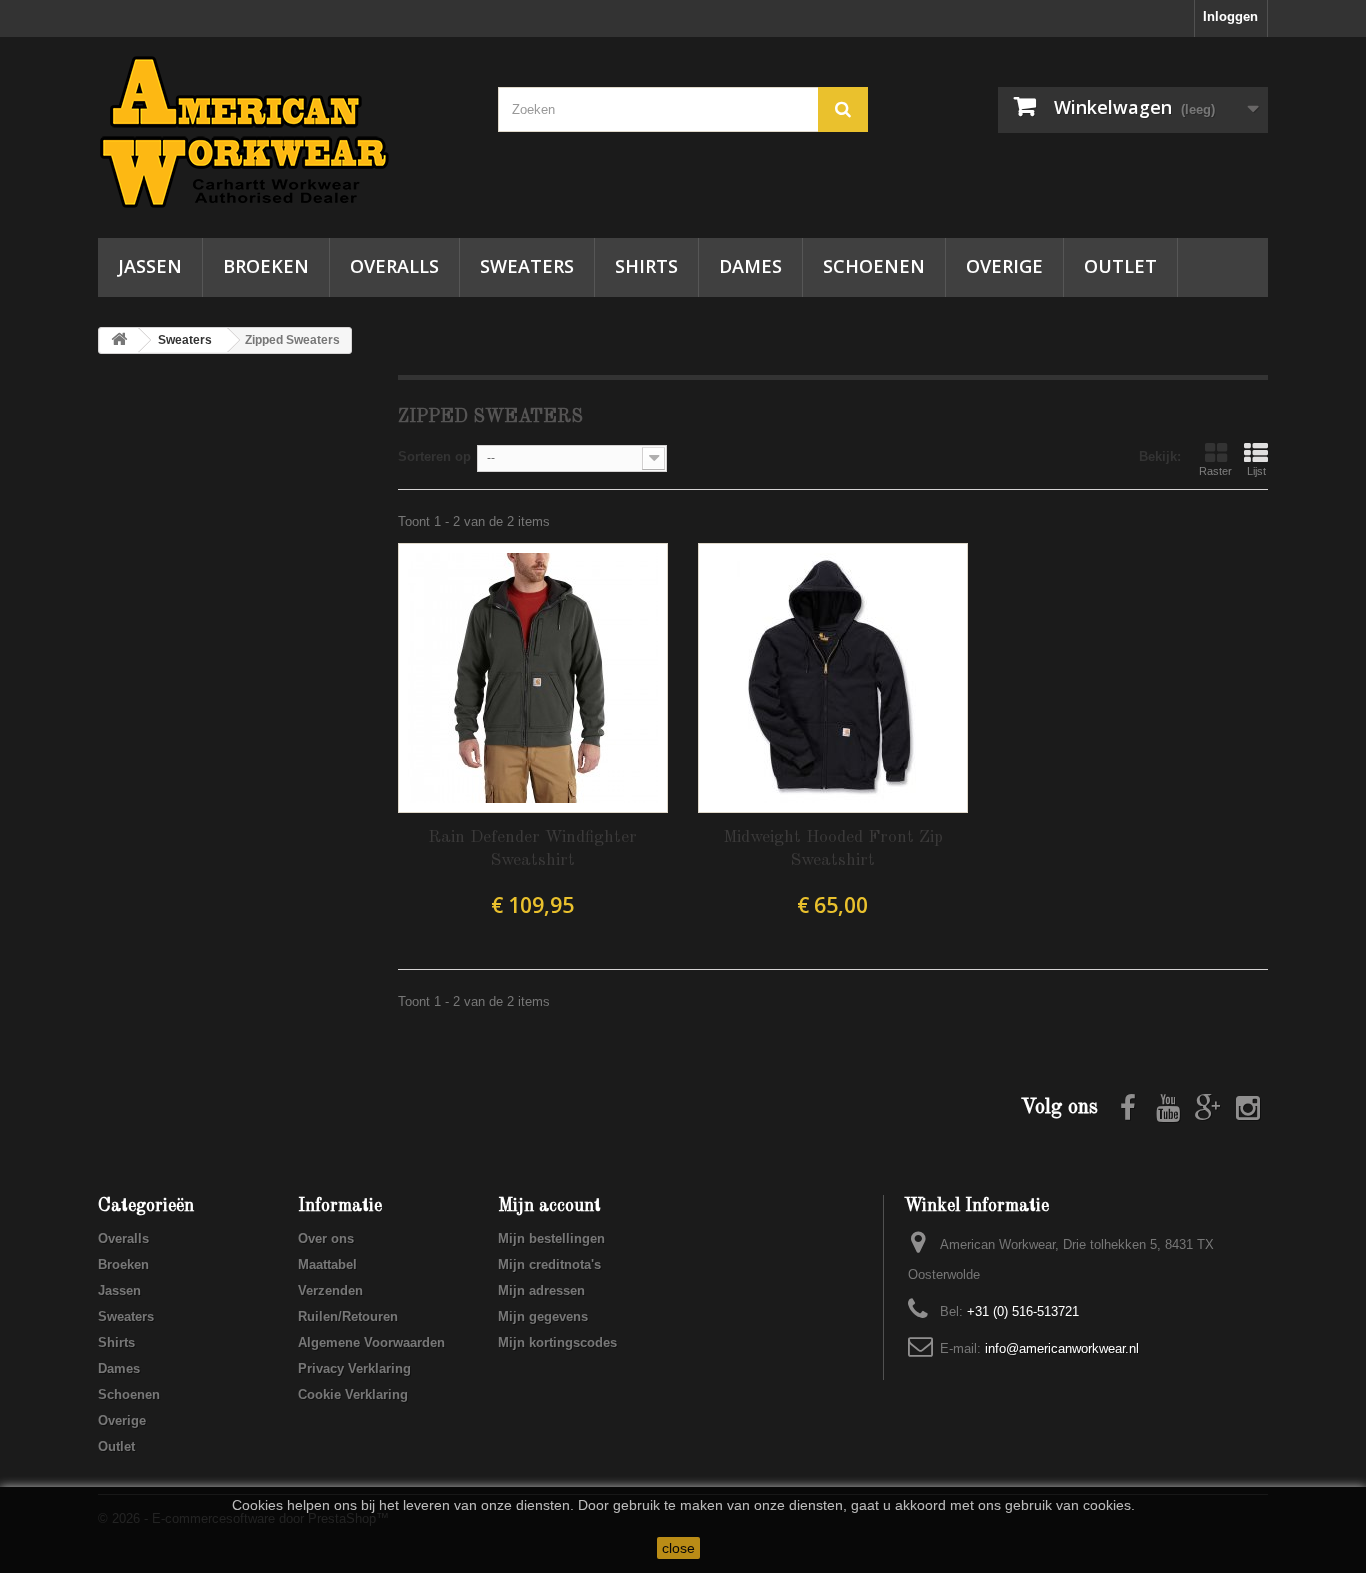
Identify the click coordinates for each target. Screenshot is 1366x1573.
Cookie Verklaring (353, 1394)
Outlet (1120, 266)
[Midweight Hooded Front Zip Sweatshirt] (833, 678)
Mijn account (549, 1206)
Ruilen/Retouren (348, 1316)
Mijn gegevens (543, 1316)
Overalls (394, 266)
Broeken (266, 266)
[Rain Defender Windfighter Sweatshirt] (533, 678)
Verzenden (330, 1290)
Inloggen (1230, 16)
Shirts (646, 266)
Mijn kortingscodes (557, 1342)
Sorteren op (434, 456)
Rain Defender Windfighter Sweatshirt (532, 849)
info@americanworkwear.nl (1062, 1348)
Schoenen (874, 266)
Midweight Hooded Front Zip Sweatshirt (833, 849)
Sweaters (527, 266)
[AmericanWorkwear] (283, 132)
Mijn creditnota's (549, 1264)
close (678, 1548)
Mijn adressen (541, 1290)
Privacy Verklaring (354, 1368)
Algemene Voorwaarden (371, 1342)
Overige (1004, 266)
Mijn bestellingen (551, 1238)
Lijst (1256, 471)
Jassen (150, 266)
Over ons (326, 1238)
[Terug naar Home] (119, 340)
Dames (750, 266)
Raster (1215, 471)
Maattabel (327, 1264)
